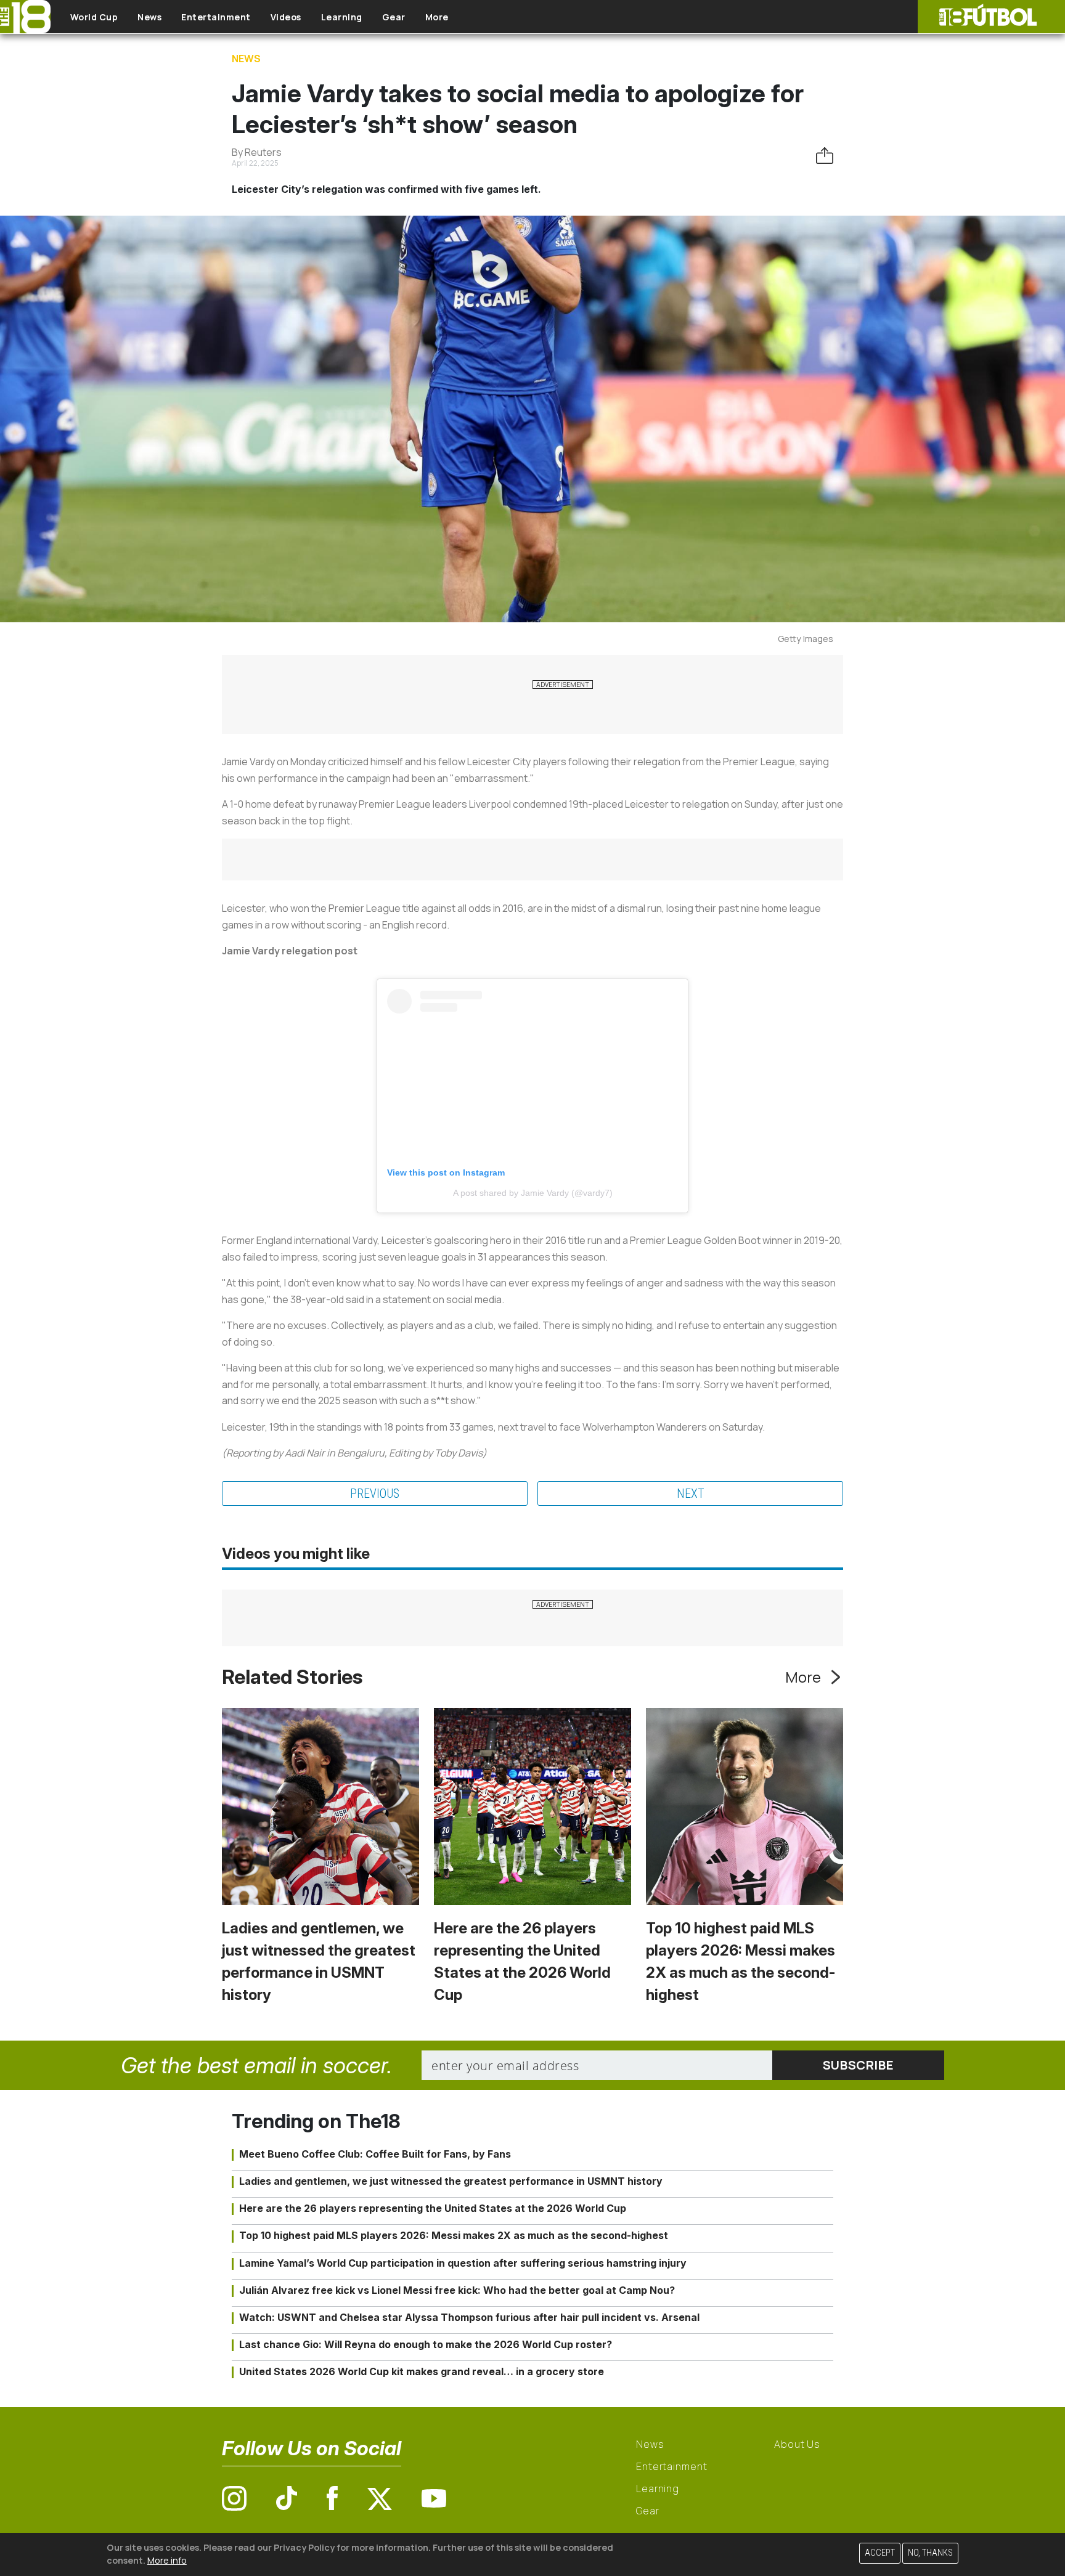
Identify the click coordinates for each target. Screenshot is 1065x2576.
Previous (375, 1493)
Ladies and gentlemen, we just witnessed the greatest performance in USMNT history (451, 2181)
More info (167, 2560)
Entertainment (216, 17)
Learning (342, 17)
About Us (797, 2444)
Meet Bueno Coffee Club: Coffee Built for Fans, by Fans (375, 2154)
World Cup (94, 17)
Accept (880, 2553)
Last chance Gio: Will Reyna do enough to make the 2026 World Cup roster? (426, 2344)
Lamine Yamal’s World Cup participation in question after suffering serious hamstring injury (463, 2263)
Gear (394, 17)
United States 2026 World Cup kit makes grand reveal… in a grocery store (422, 2371)
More (437, 17)
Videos (286, 17)
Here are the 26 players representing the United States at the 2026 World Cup (433, 2208)
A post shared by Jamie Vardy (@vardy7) (533, 1193)
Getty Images (806, 639)
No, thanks (930, 2553)
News (149, 17)
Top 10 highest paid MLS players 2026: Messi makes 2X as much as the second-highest (454, 2235)
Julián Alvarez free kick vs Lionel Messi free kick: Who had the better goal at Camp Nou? (457, 2290)
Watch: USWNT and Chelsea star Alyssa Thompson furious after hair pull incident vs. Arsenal (469, 2317)
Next (691, 1493)
